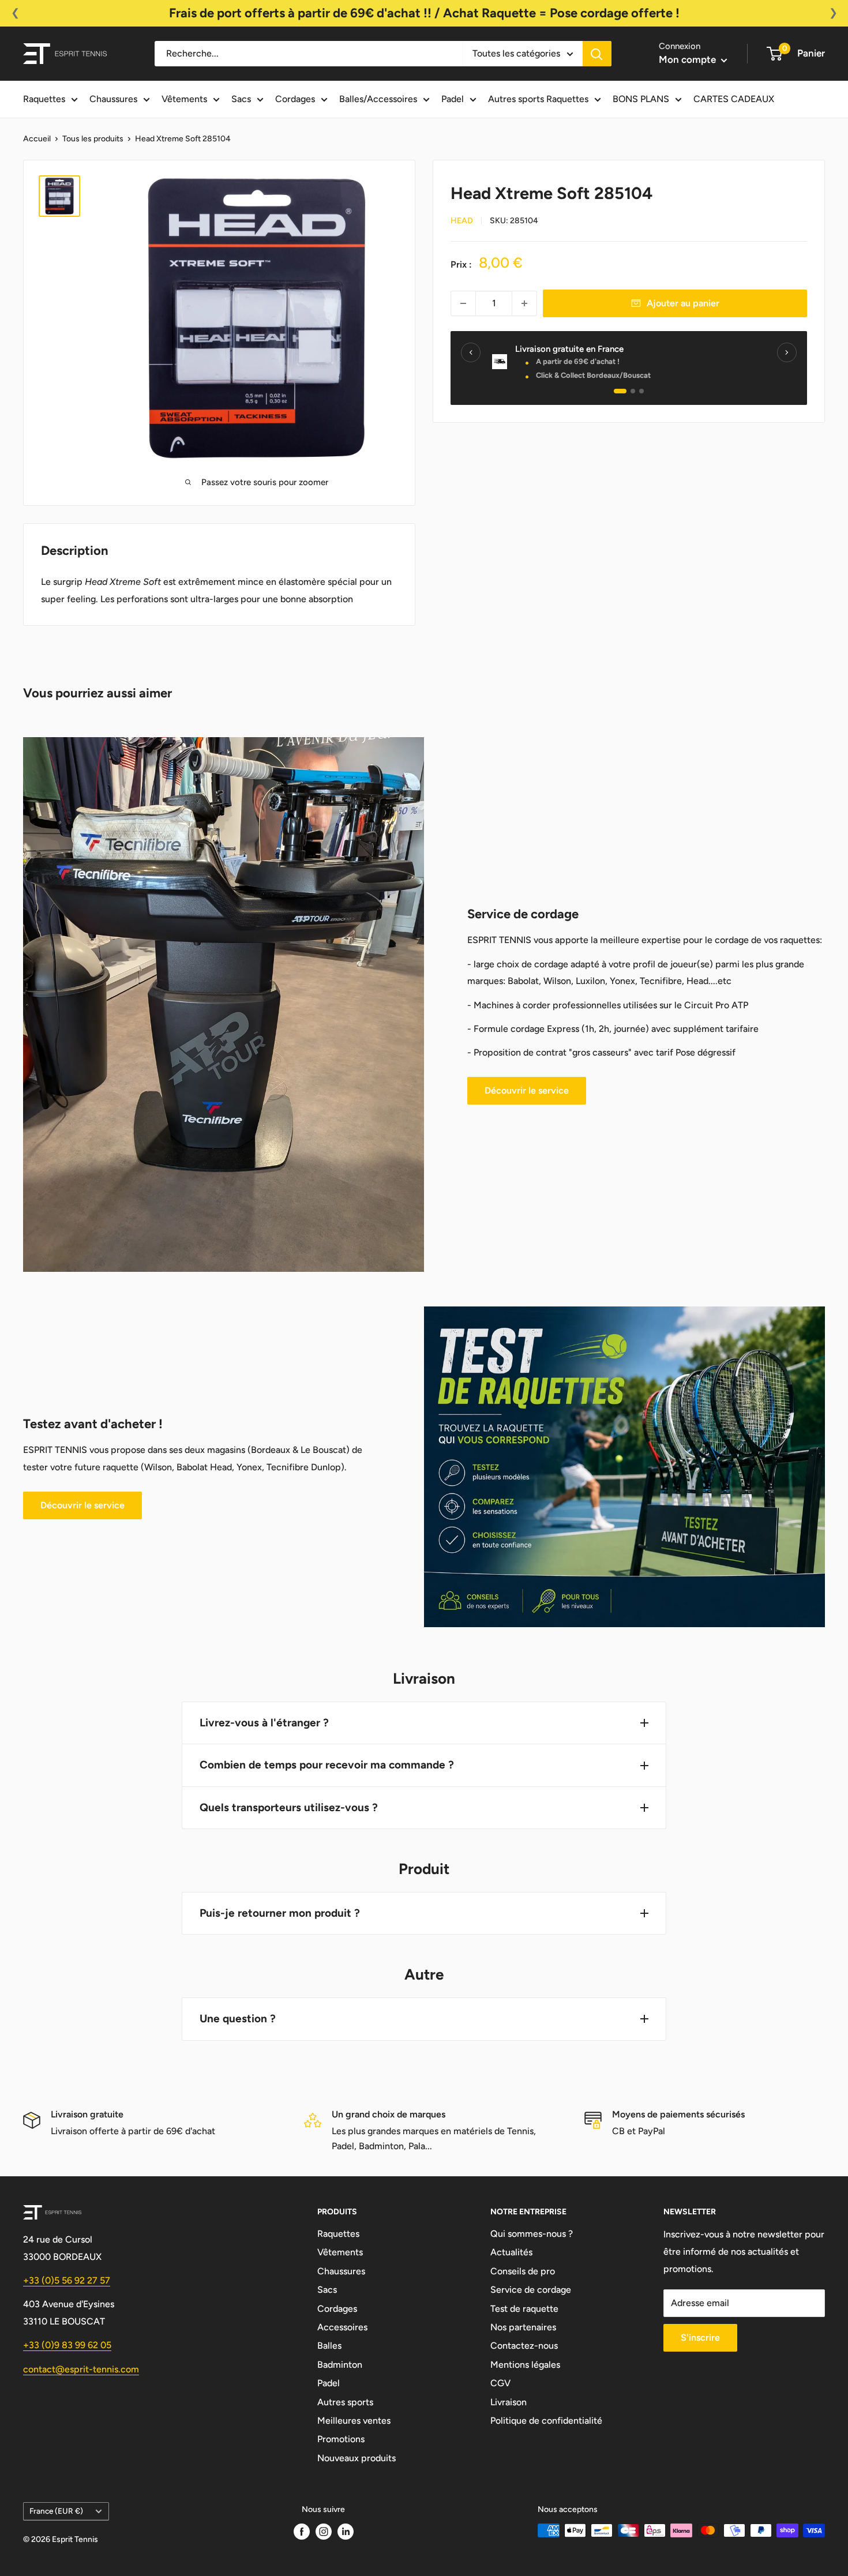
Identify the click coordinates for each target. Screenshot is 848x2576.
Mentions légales (525, 2365)
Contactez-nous (524, 2346)
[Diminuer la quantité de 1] (463, 303)
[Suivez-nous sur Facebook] (302, 2532)
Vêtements (184, 99)
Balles (329, 2346)
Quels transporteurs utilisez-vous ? (289, 1807)
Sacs (241, 99)
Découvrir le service (527, 1090)
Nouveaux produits (357, 2458)
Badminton (340, 2365)
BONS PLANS (641, 99)
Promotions (341, 2439)
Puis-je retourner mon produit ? (280, 1913)
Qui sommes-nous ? (532, 2234)
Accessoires (342, 2327)
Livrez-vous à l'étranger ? (264, 1723)
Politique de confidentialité (546, 2421)
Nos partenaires (523, 2327)
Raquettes (44, 99)
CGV (500, 2383)
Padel (453, 99)
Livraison (509, 2402)
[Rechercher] (597, 54)
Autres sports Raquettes (538, 99)
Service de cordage (531, 2290)
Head (462, 221)
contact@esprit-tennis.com (81, 2369)
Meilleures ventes (354, 2421)
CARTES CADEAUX (734, 99)
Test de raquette (524, 2309)
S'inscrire (700, 2337)
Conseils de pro (523, 2271)
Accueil (37, 139)
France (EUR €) (56, 2511)
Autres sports (345, 2402)
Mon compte (688, 59)
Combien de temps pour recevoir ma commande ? (327, 1765)
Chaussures (113, 99)
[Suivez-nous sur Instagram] (324, 2532)
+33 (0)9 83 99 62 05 (67, 2345)
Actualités (511, 2252)
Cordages (295, 99)
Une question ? (238, 2019)
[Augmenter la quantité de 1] (524, 303)
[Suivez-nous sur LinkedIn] (346, 2532)
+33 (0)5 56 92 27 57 (67, 2280)
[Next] (787, 352)
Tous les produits (93, 139)
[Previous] (471, 352)
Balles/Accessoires (378, 99)
